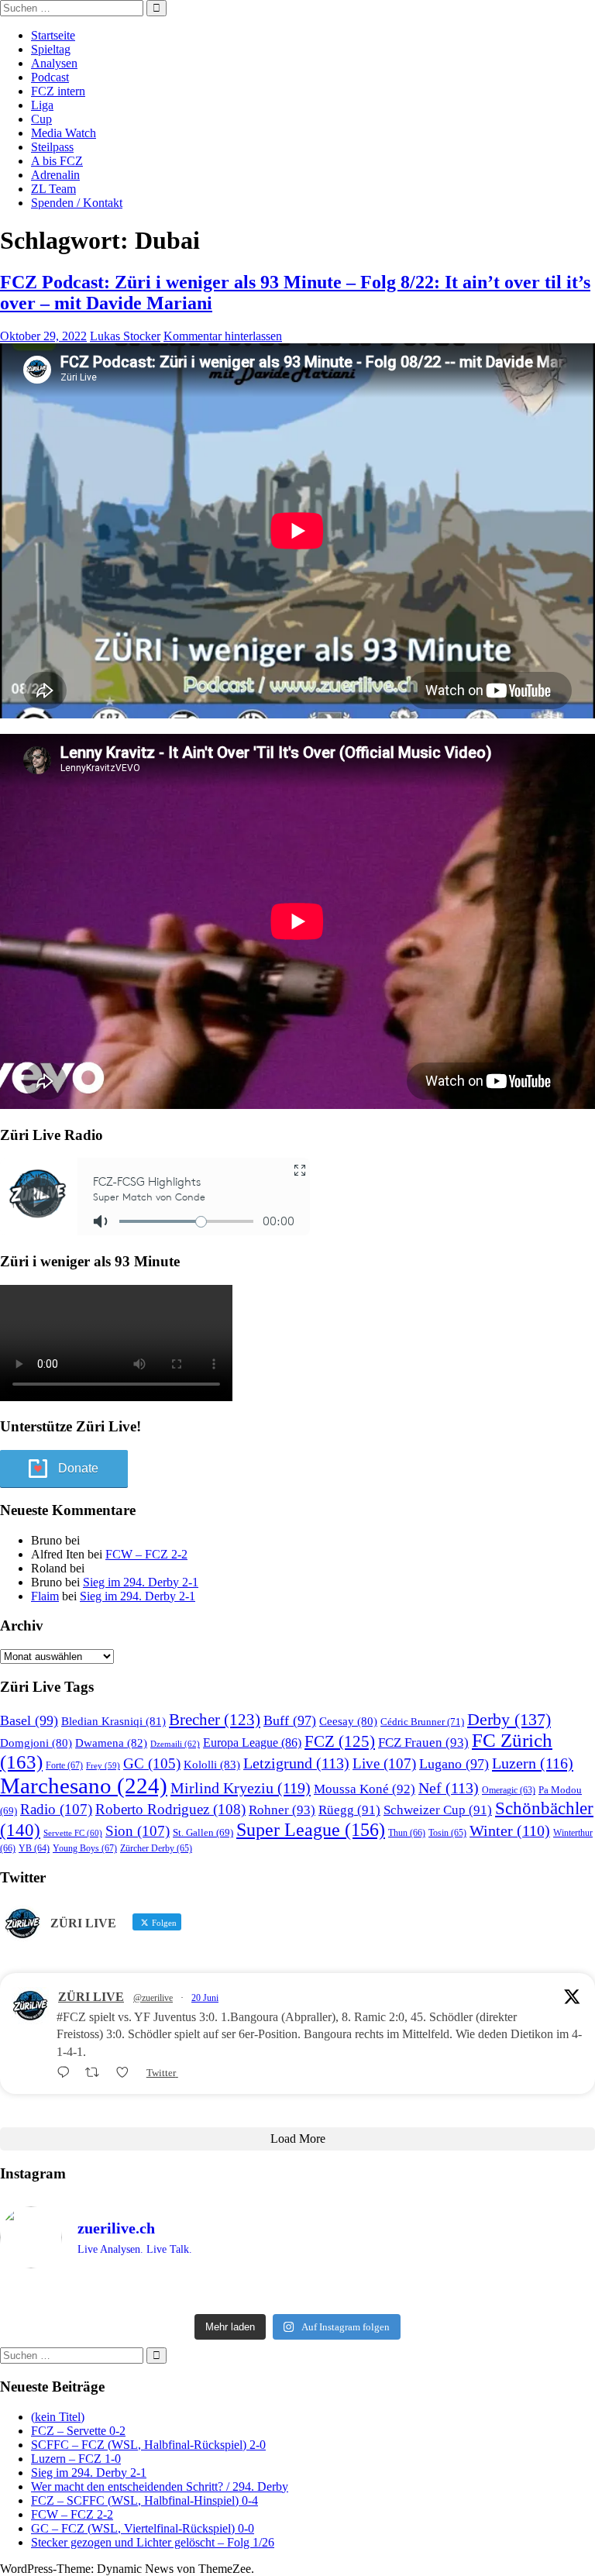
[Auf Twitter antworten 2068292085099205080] (67, 2073)
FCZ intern (58, 91)
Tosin (447, 1833)
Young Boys (85, 1848)
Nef (449, 1788)
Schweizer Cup (438, 1810)
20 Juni (205, 1998)
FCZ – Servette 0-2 (78, 2431)
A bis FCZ (57, 161)
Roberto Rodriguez (170, 1809)
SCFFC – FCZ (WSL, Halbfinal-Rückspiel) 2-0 (148, 2445)
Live (384, 1763)
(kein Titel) (58, 2417)
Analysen (54, 63)
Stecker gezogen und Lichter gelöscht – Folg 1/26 (153, 2542)
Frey (103, 1766)
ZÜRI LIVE (91, 1997)
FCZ (340, 1741)
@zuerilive (153, 1998)
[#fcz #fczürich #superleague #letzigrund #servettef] (297, 2294)
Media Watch (64, 133)
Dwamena (111, 1743)
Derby (509, 1719)
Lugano (454, 1764)
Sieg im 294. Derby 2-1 (141, 1582)
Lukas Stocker (125, 336)
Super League (311, 1829)
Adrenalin (55, 175)
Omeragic (509, 1791)
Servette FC (73, 1833)
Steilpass (52, 147)
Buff (290, 1720)
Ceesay (348, 1721)
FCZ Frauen (423, 1743)
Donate (78, 1468)
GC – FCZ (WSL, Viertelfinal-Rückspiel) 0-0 (143, 2528)
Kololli (212, 1764)
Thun (407, 1833)
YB (34, 1849)
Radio (56, 1809)
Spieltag (51, 49)
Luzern (533, 1763)
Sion (138, 1831)
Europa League (252, 1743)
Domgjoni (36, 1743)
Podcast (50, 77)
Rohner (282, 1810)
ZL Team (53, 189)
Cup (41, 119)
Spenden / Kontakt (77, 203)
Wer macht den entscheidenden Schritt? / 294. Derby (160, 2486)
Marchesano (84, 1786)
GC (152, 1763)
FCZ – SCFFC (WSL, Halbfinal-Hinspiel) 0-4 (144, 2500)
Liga (42, 105)
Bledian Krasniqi (113, 1721)
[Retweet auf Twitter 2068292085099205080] (97, 2073)
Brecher (215, 1720)
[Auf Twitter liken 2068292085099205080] (127, 2073)
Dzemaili (175, 1744)
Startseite (53, 35)
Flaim (45, 1596)
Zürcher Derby (156, 1848)
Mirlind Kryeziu (241, 1788)
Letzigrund (296, 1763)
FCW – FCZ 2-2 (146, 1554)
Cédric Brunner (422, 1722)
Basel (29, 1720)
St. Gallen (203, 1832)
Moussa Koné (365, 1789)
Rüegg (349, 1810)
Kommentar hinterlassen (223, 336)
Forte (64, 1765)
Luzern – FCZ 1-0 (76, 2459)
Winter (510, 1831)
